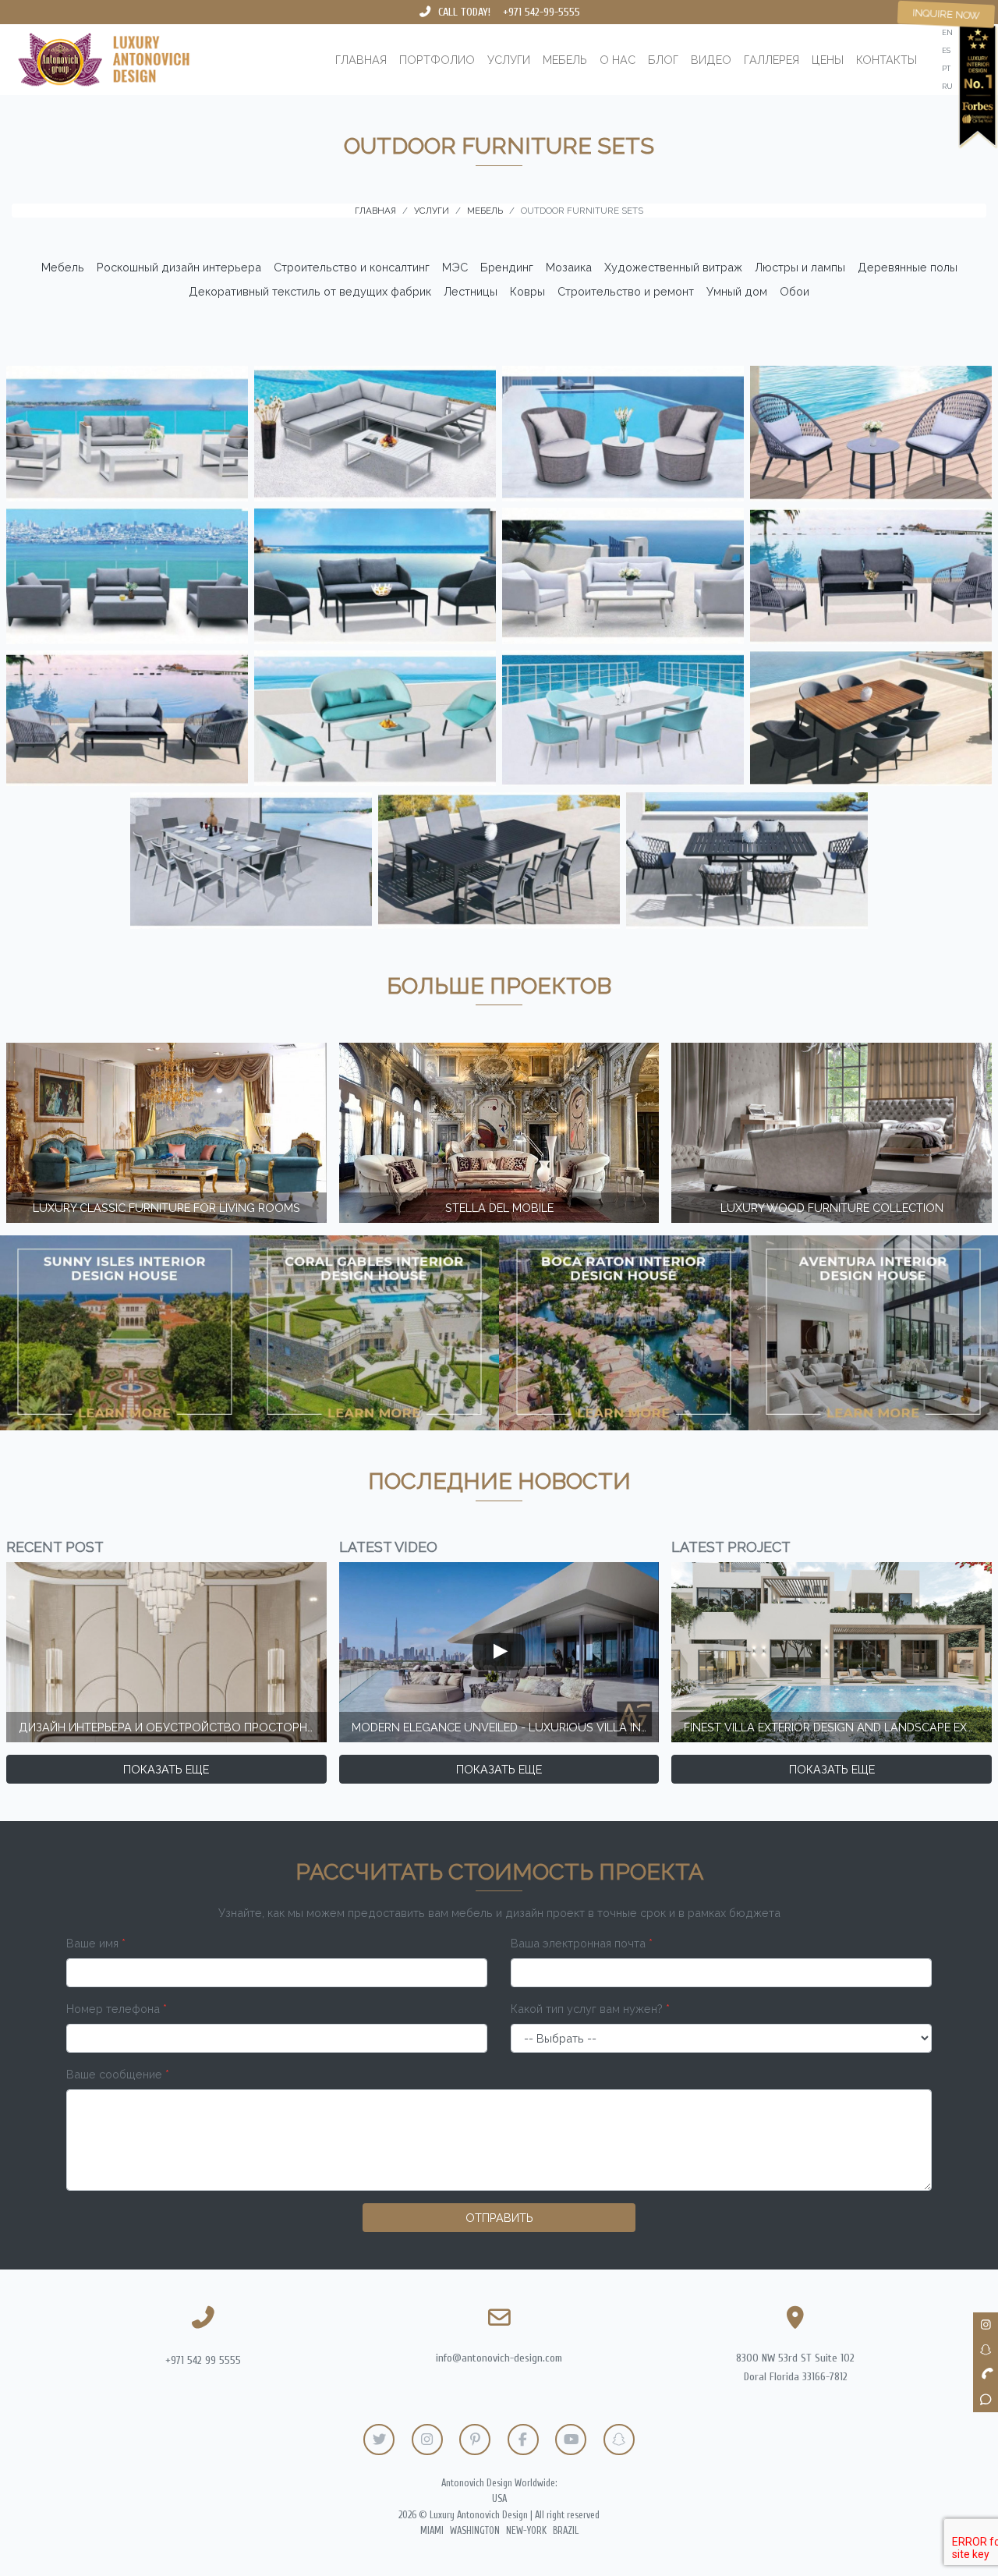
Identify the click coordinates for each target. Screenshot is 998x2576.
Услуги (509, 60)
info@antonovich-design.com (499, 2358)
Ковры (527, 291)
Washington (475, 2531)
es (946, 50)
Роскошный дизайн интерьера (179, 267)
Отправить (499, 2218)
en (947, 32)
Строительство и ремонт (626, 291)
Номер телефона (117, 2009)
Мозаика (569, 267)
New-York (526, 2531)
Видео (711, 60)
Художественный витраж (673, 267)
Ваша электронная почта (582, 1943)
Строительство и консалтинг (352, 267)
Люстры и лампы (800, 267)
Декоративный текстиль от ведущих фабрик (310, 291)
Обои (795, 291)
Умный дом (737, 291)
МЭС (455, 267)
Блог (663, 60)
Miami (432, 2531)
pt (946, 68)
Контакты (887, 60)
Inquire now (947, 14)
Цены (828, 60)
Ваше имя (96, 1943)
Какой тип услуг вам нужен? (590, 2009)
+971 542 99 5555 (203, 2360)
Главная (361, 60)
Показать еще (166, 1769)
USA (499, 2499)
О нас (618, 60)
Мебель (565, 60)
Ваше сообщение (118, 2074)
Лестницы (471, 291)
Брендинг (507, 267)
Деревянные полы (908, 267)
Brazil (566, 2531)
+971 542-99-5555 (541, 12)
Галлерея (772, 60)
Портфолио (437, 60)
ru (947, 86)
